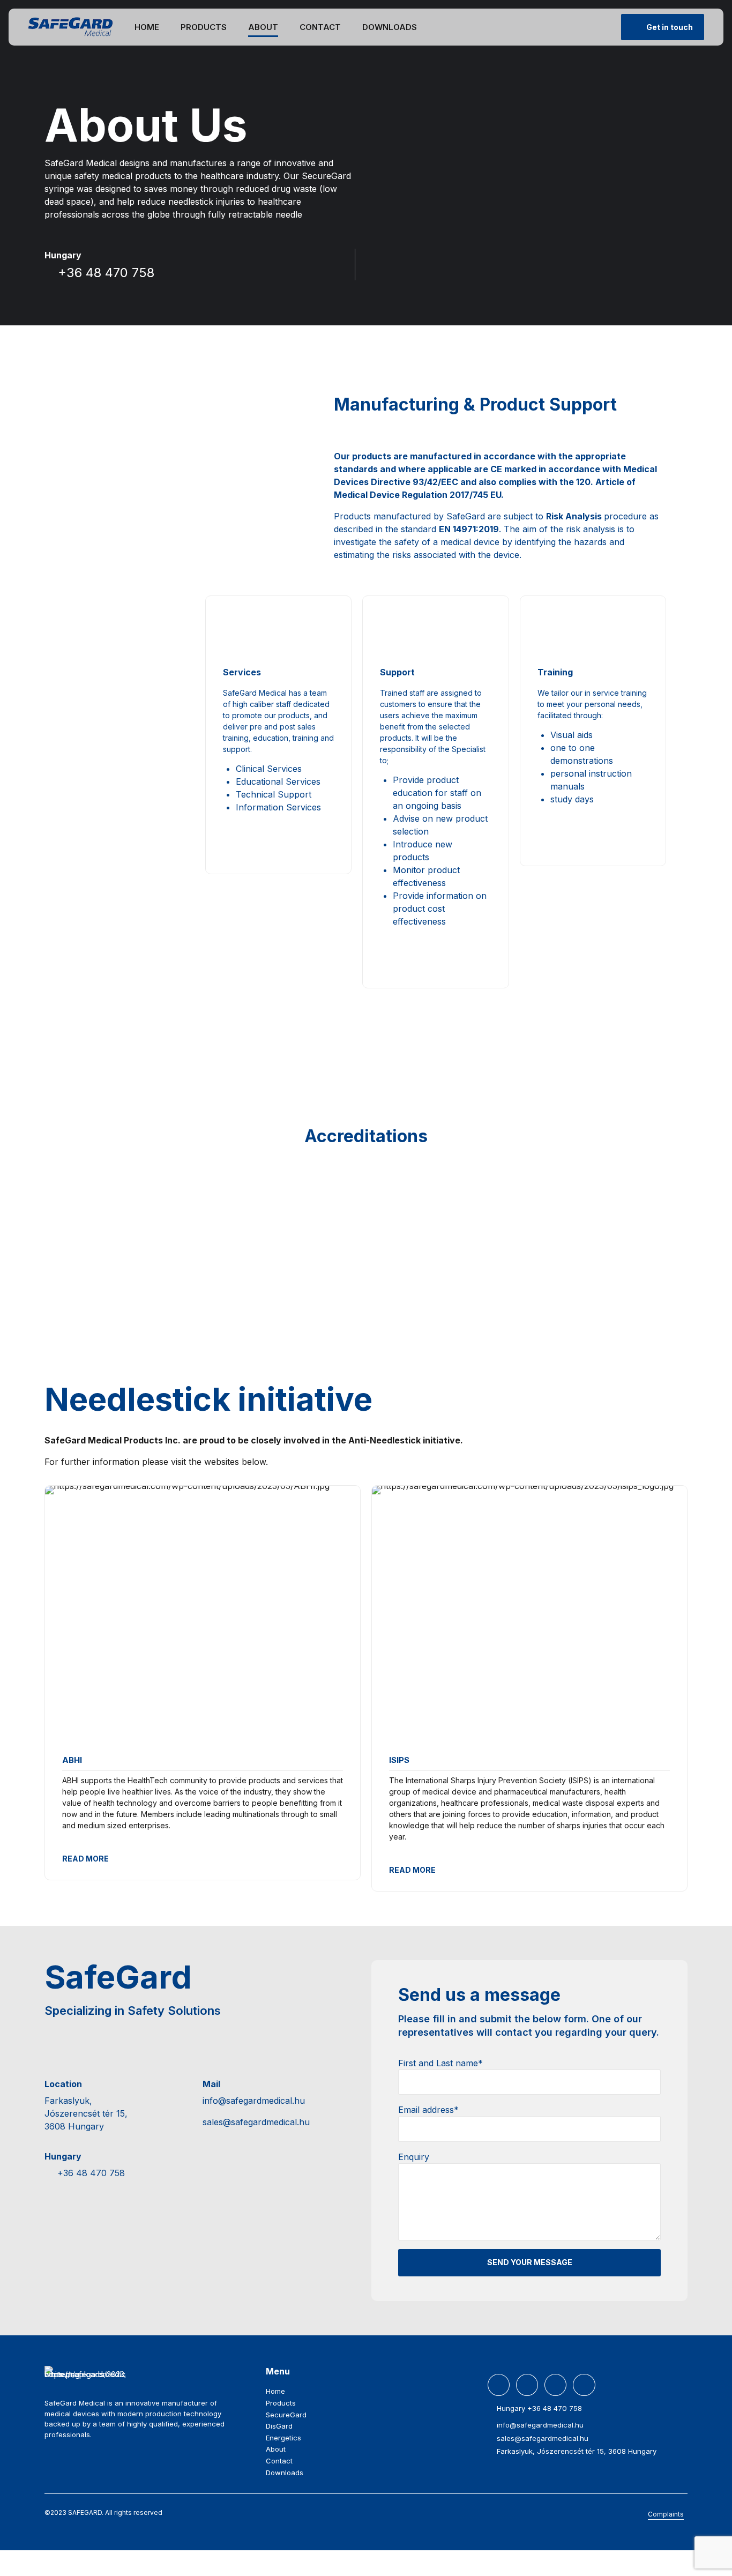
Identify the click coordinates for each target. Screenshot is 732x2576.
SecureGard (286, 2415)
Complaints (666, 2514)
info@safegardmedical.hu (254, 2101)
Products (204, 27)
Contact (320, 27)
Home (147, 27)
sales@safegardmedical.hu (256, 2122)
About (263, 27)
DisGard (279, 2426)
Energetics (283, 2438)
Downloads (390, 27)
